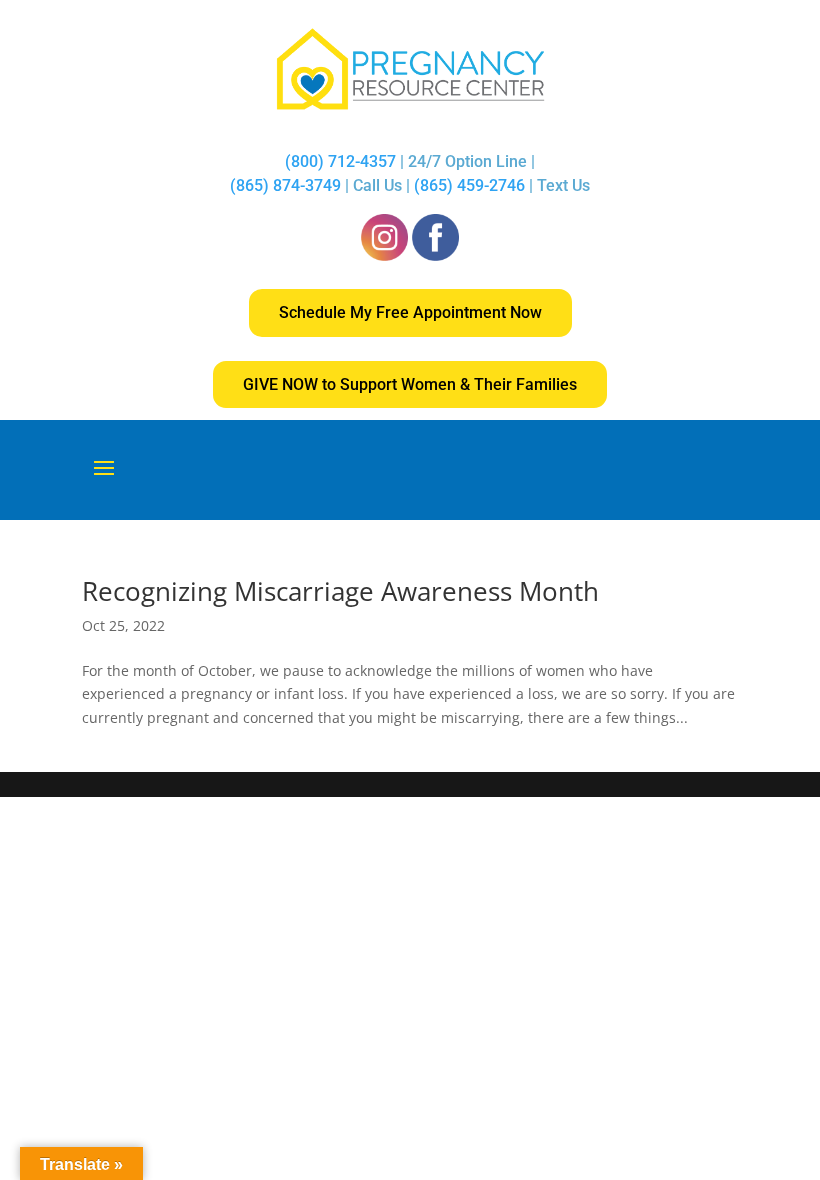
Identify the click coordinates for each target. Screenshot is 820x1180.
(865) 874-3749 (285, 185)
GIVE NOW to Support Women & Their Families (410, 384)
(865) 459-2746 (469, 185)
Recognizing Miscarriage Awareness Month (340, 591)
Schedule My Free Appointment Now (410, 312)
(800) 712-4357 (342, 161)
